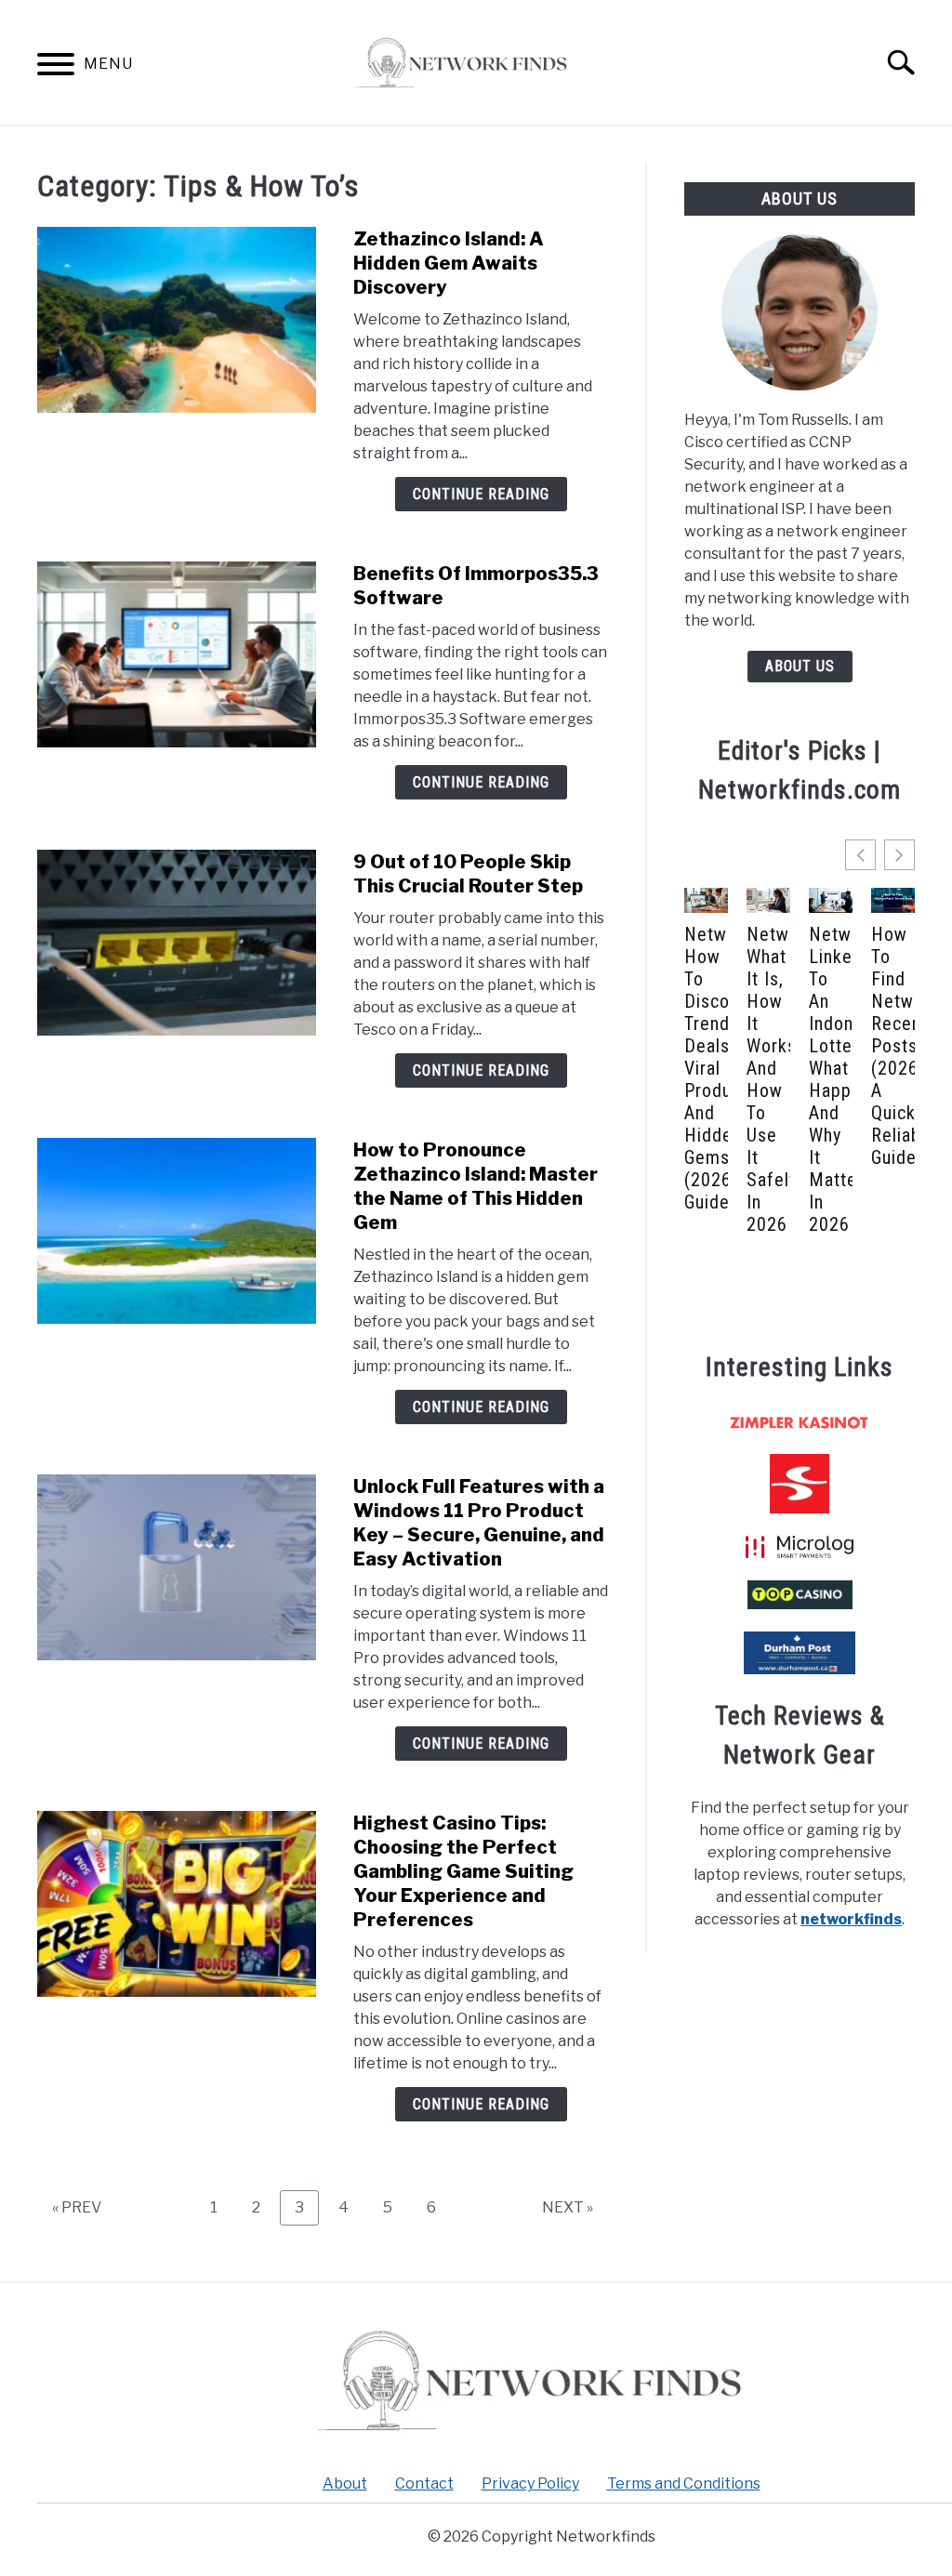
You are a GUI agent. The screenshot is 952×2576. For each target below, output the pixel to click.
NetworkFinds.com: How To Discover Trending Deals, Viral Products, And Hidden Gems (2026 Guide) (706, 1068)
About (345, 2484)
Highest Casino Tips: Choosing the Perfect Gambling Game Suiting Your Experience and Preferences (463, 1871)
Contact (424, 2484)
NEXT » (568, 2207)
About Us (800, 666)
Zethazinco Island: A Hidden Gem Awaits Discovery (449, 263)
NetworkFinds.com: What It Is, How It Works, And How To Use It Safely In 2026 (768, 1079)
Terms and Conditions (684, 2484)
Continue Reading (481, 494)
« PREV (77, 2207)
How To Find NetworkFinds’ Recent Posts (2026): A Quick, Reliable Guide (893, 1046)
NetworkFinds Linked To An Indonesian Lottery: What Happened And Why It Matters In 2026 (831, 1079)
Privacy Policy (530, 2484)
